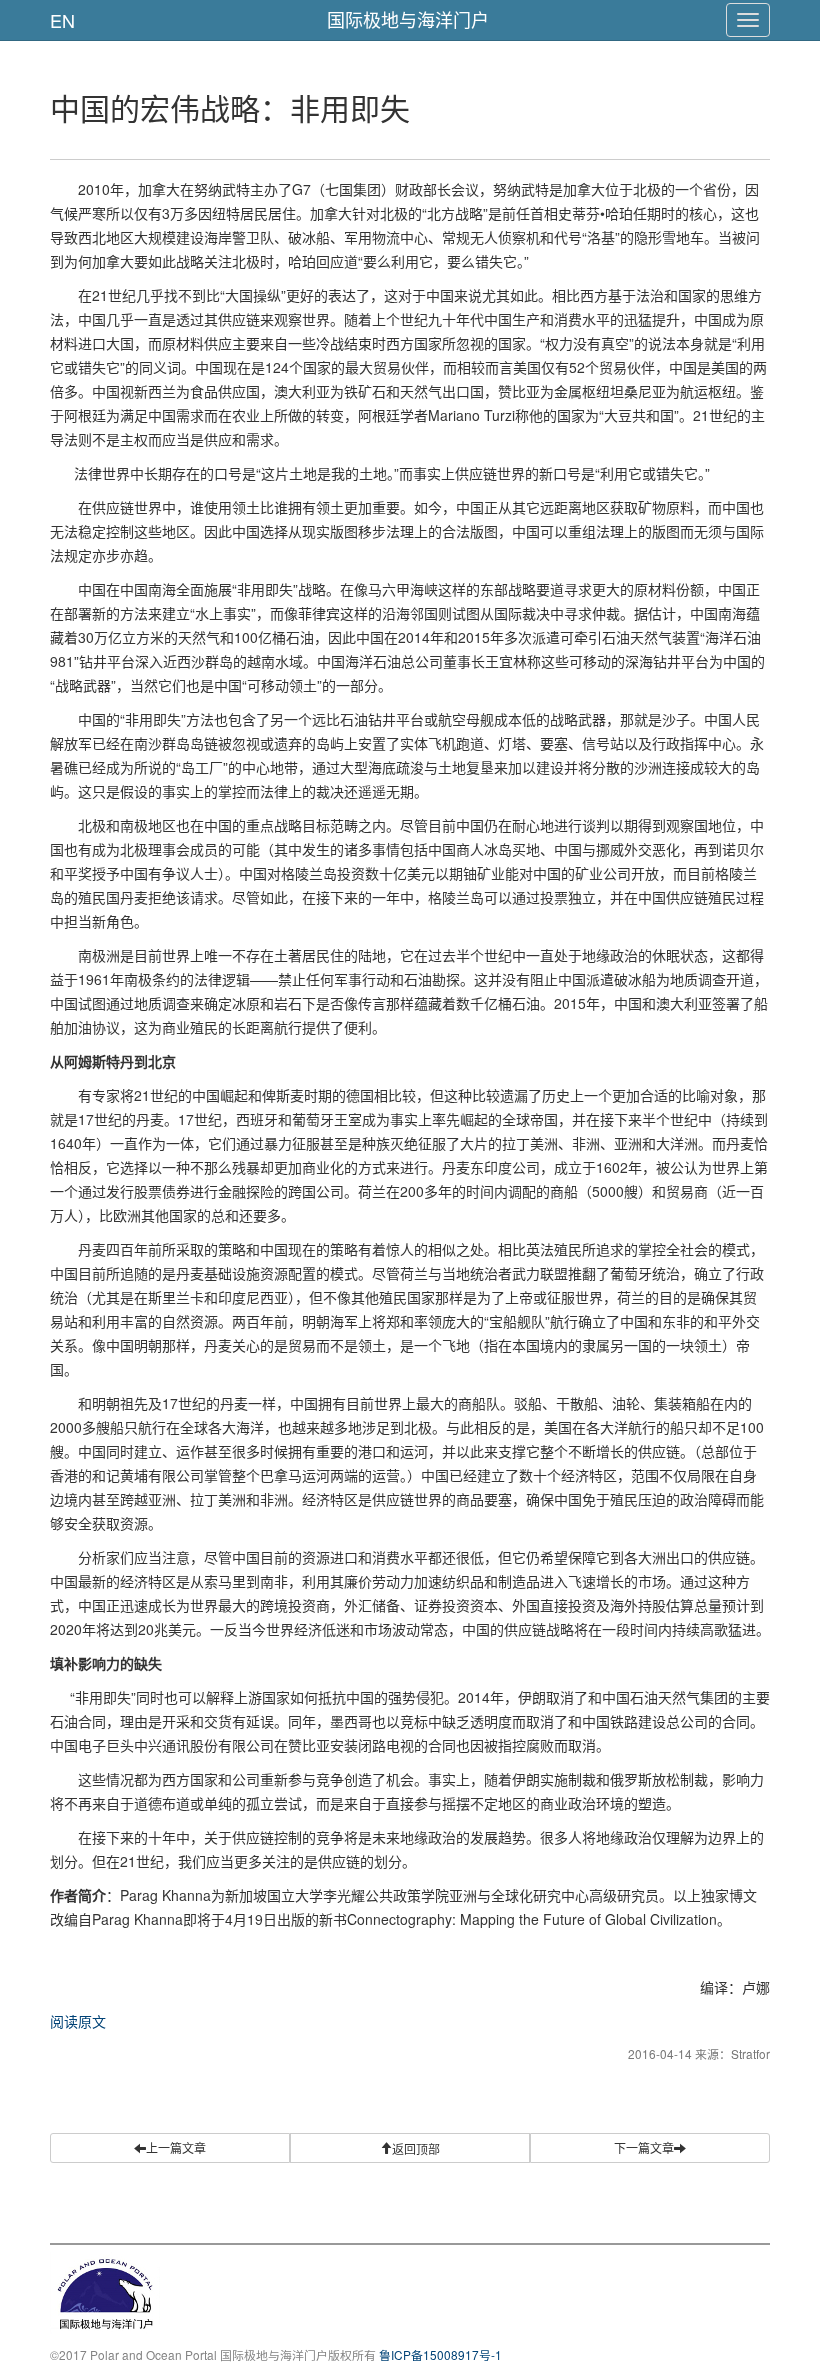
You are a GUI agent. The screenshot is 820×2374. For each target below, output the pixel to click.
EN (62, 20)
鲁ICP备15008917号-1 (440, 2354)
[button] (410, 2148)
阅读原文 (78, 2021)
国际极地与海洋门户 (408, 19)
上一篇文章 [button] (176, 2147)
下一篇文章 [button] (644, 2147)
